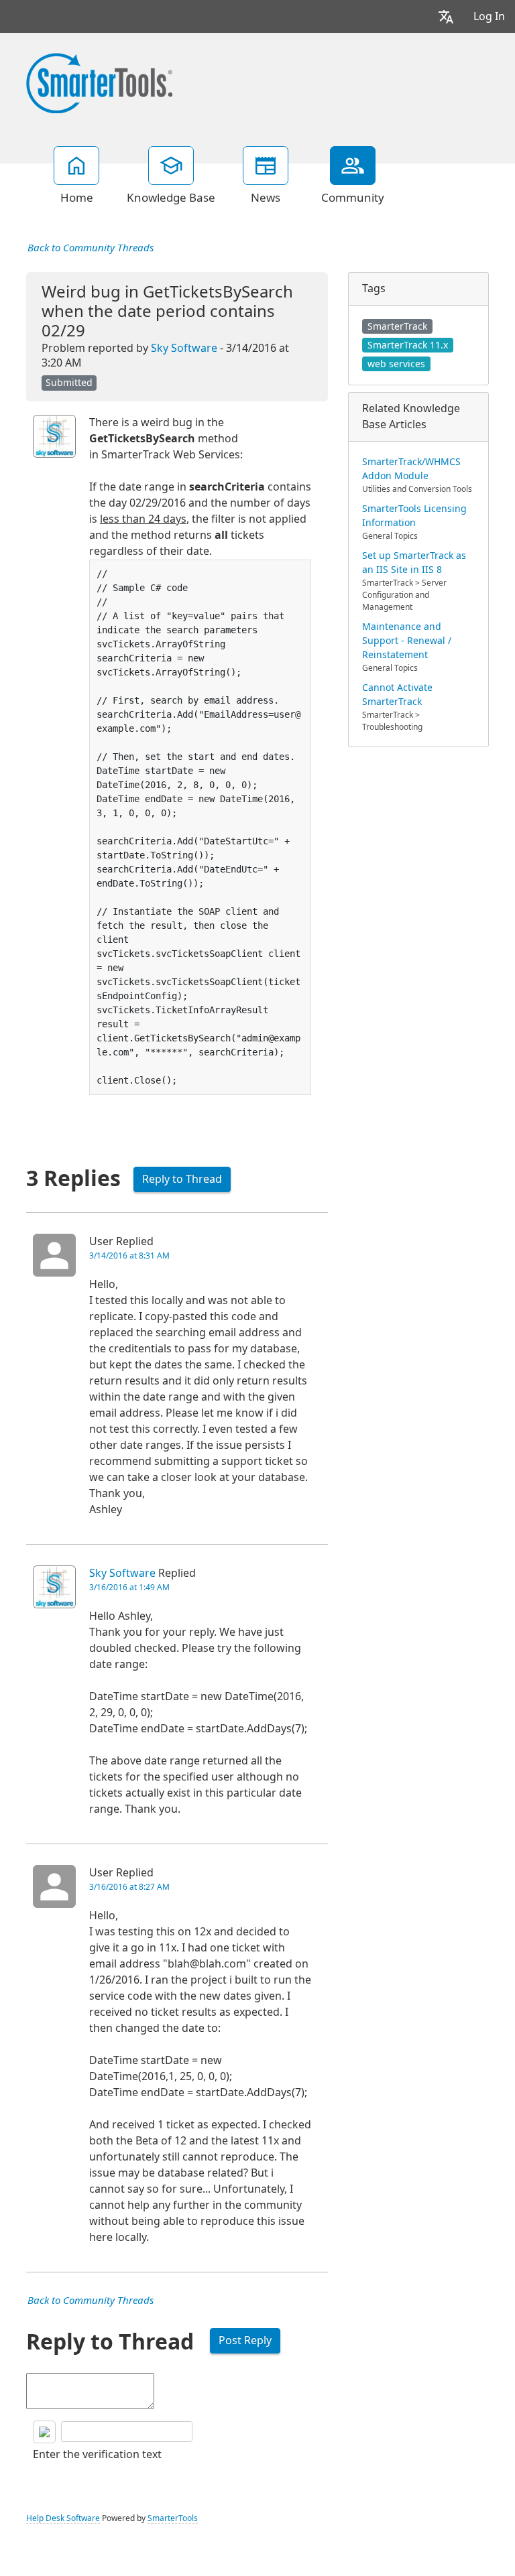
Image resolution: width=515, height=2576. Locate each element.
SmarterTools (173, 2518)
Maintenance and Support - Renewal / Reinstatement (407, 641)
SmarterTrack (397, 326)
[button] (446, 16)
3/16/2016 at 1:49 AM (129, 1588)
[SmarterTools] (99, 82)
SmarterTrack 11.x (408, 345)
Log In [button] (489, 16)
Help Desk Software (63, 2518)
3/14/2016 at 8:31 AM (129, 1256)
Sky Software (184, 348)
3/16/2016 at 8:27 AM (129, 1887)
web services (396, 364)
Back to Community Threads (91, 248)
